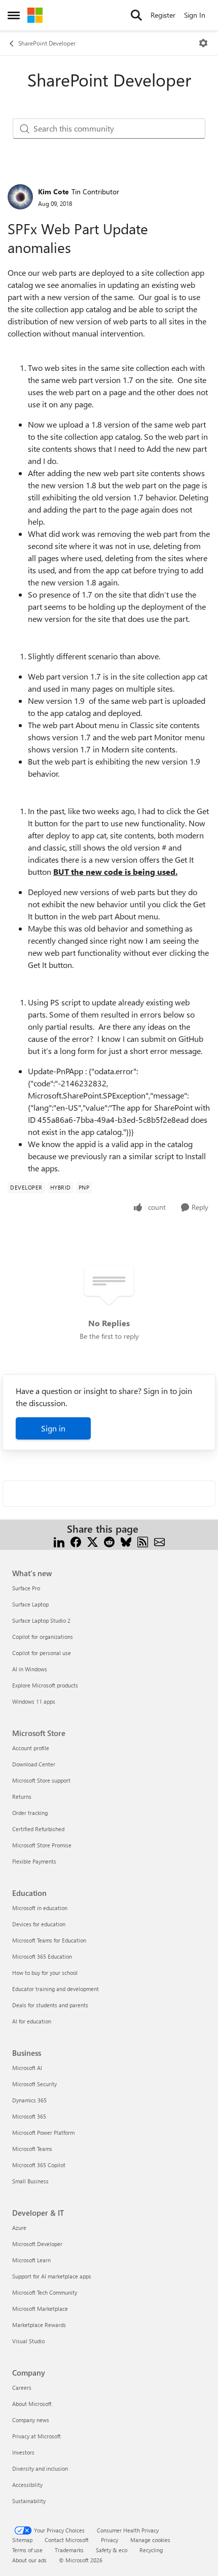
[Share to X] (93, 1541)
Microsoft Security (34, 2084)
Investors (23, 2452)
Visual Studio (28, 2341)
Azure (19, 2228)
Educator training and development (56, 1989)
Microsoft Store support (41, 1780)
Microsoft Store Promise (42, 1845)
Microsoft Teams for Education (49, 1940)
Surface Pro (26, 1588)
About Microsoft (32, 2404)
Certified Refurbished (38, 1829)
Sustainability (29, 2501)
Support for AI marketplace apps (52, 2276)
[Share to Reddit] (109, 1541)
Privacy (110, 2540)
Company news (31, 2420)
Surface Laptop (30, 1604)
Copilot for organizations (43, 1637)
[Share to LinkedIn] (59, 1541)
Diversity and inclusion (40, 2468)
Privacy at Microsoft (37, 2436)
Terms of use (27, 2550)
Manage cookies (150, 2540)
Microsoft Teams (32, 2149)
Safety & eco (112, 2550)
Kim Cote (53, 192)
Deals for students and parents (50, 2005)
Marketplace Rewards (39, 2325)
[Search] (136, 15)
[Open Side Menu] (14, 15)
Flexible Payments (34, 1861)
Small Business (30, 2181)
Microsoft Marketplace (40, 2309)
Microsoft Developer (37, 2244)
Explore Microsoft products (45, 1685)
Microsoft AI (27, 2068)
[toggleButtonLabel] (203, 43)
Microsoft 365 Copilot (39, 2165)
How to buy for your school (45, 1973)
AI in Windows (30, 1669)
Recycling (151, 2550)
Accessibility (27, 2485)
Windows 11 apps (34, 1701)
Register (163, 15)
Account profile (31, 1748)
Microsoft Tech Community (45, 2292)
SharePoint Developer (47, 43)
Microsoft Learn (31, 2260)
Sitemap (22, 2540)
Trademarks (69, 2550)
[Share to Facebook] (76, 1541)
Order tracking (30, 1813)
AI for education (32, 2021)
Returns (22, 1797)
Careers (22, 2388)
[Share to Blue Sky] (126, 1541)
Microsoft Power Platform (43, 2132)
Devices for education (39, 1924)
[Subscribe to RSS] (143, 1541)
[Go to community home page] (35, 15)
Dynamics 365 (29, 2100)
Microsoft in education (40, 1908)
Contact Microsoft (67, 2540)
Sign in (53, 1428)
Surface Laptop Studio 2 (41, 1620)
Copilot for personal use (42, 1653)
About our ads (29, 2560)
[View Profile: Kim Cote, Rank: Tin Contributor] (20, 197)
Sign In (195, 15)
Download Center (34, 1764)
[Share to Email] (159, 1541)
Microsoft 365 (29, 2116)
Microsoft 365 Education (42, 1956)
